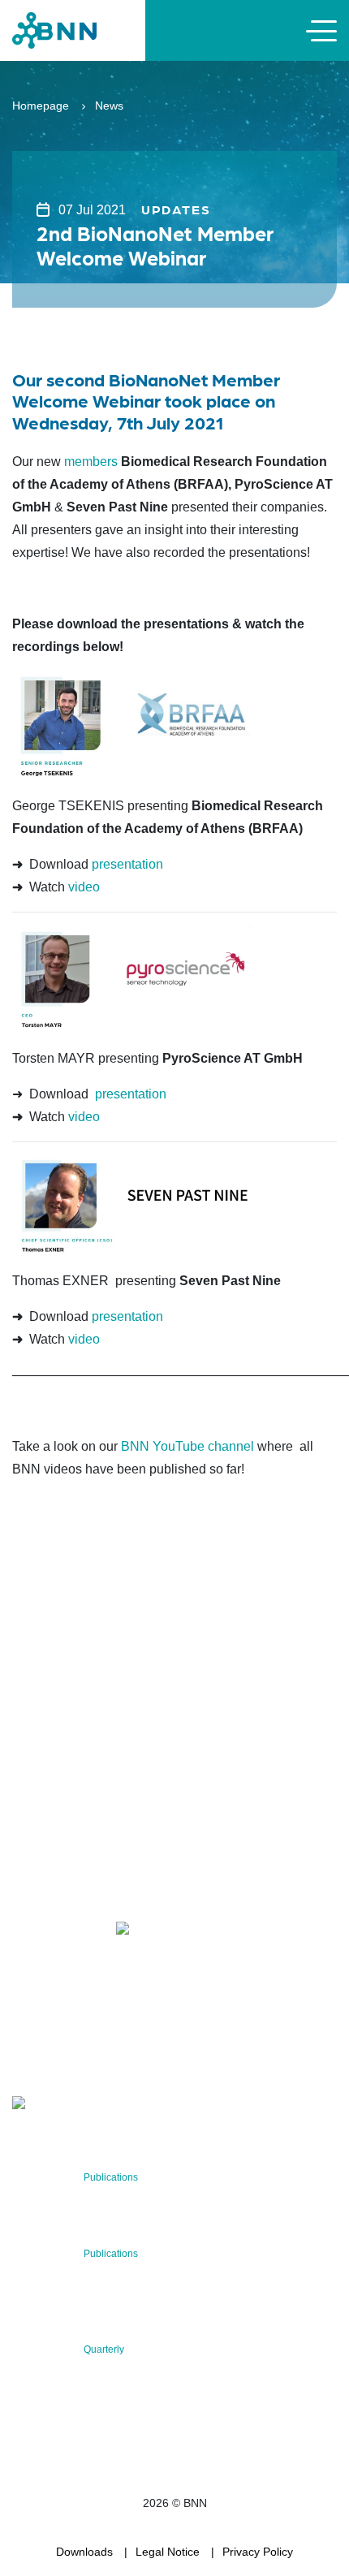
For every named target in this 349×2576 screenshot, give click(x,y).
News (109, 106)
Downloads (84, 2552)
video (84, 887)
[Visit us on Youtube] (160, 1932)
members (91, 462)
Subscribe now (108, 2055)
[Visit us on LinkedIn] (82, 1932)
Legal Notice (168, 2552)
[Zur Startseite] (54, 30)
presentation (127, 864)
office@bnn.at (48, 1889)
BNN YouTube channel (187, 1446)
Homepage (41, 106)
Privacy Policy (258, 2552)
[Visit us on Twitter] (30, 1932)
